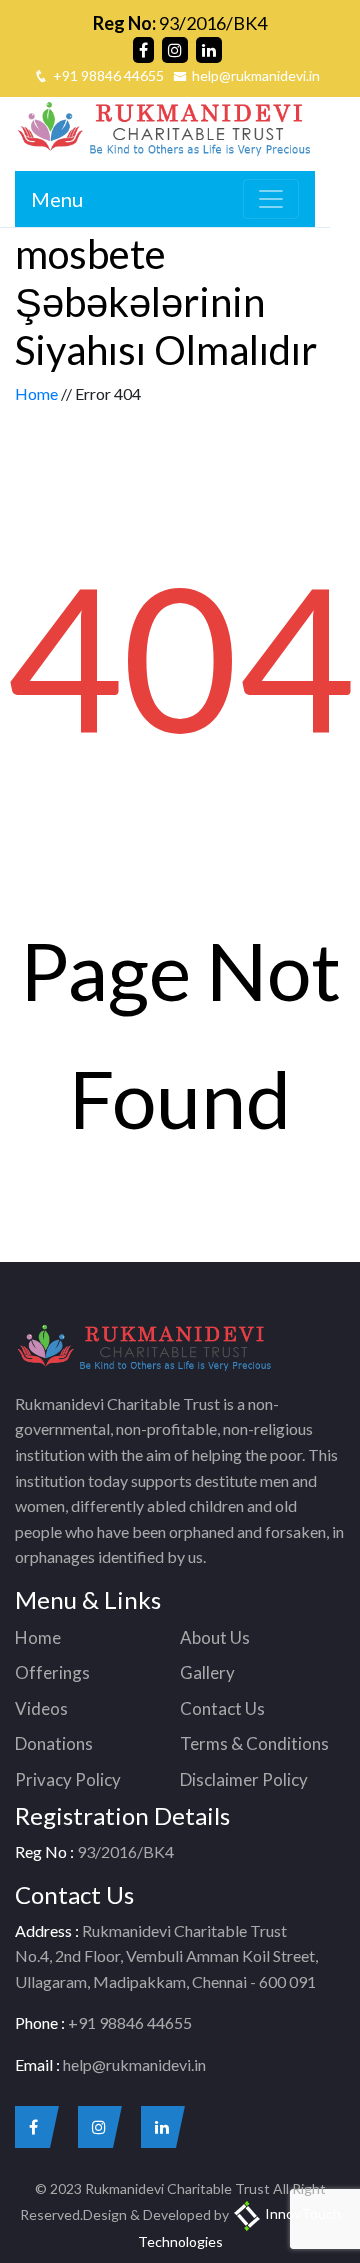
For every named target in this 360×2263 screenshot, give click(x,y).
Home (36, 393)
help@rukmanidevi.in (256, 75)
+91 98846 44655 (108, 75)
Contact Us (222, 1708)
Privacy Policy (68, 1779)
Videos (41, 1708)
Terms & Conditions (254, 1743)
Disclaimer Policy (244, 1779)
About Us (215, 1637)
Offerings (52, 1672)
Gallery (207, 1672)
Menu (57, 199)
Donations (54, 1743)
